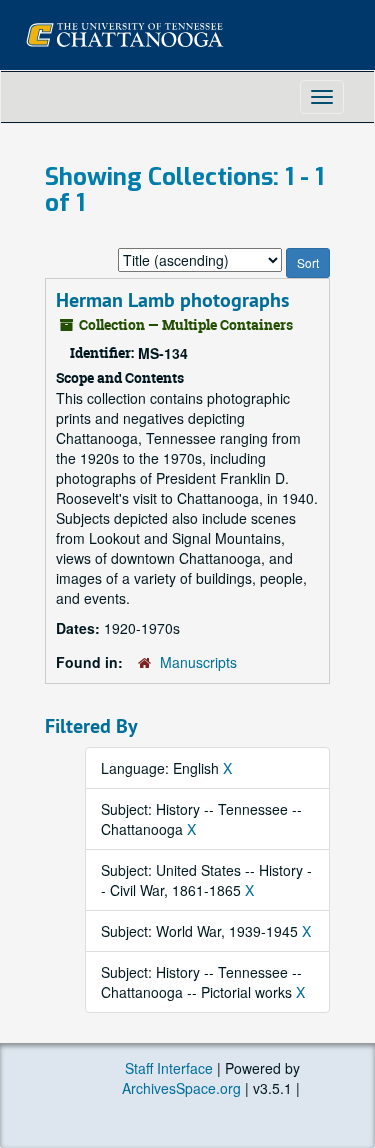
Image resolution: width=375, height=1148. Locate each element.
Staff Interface (169, 1068)
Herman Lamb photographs (172, 300)
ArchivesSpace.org (181, 1088)
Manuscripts (198, 662)
